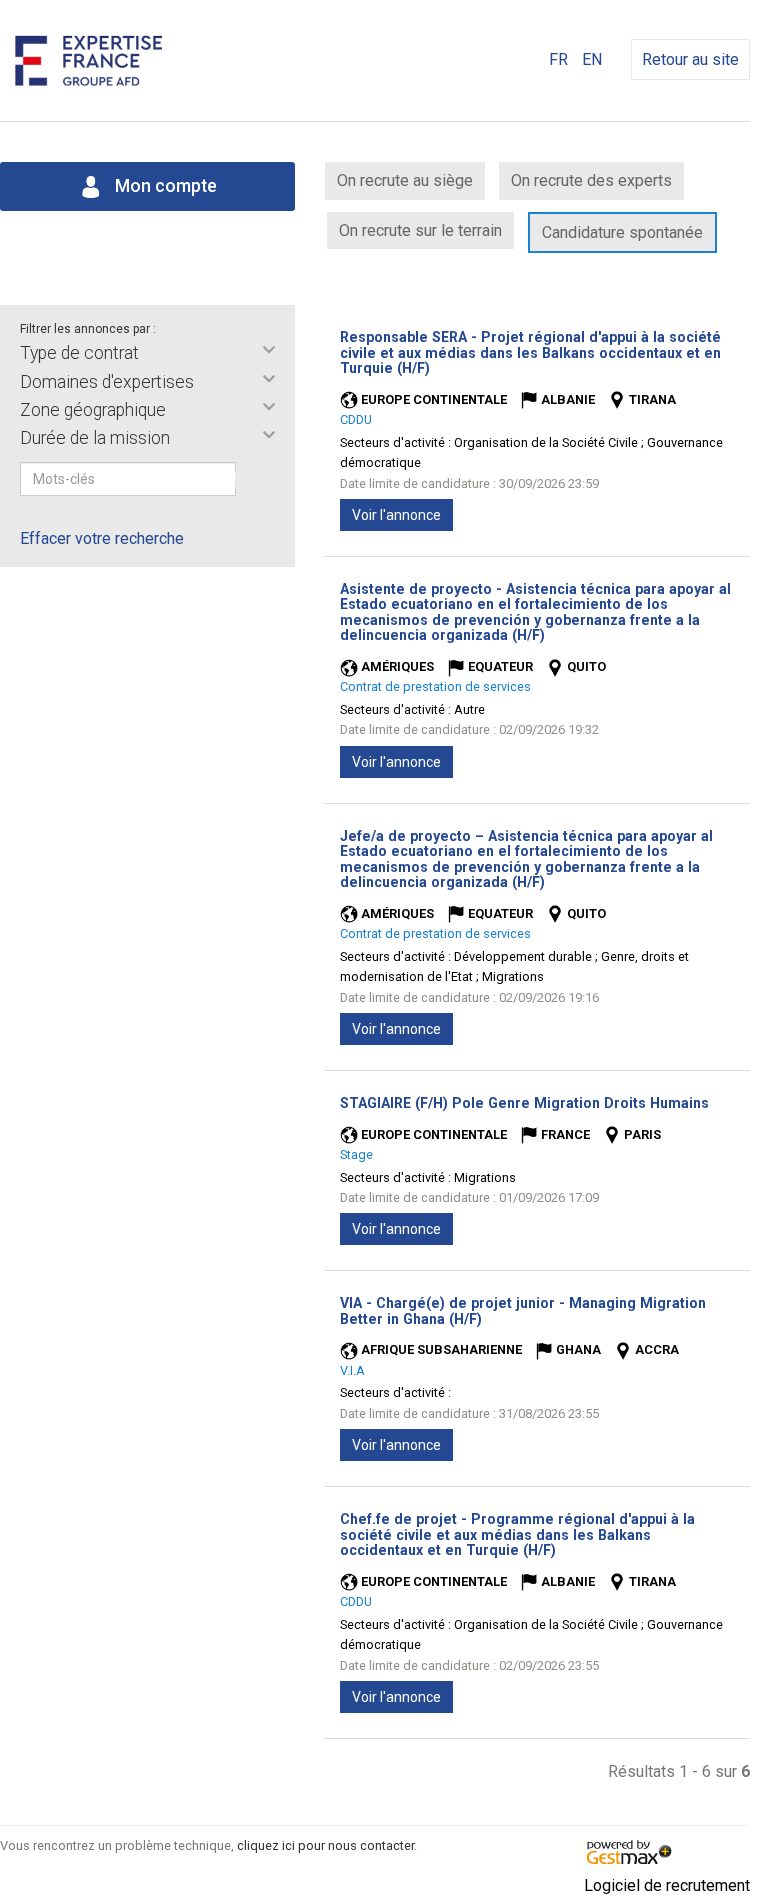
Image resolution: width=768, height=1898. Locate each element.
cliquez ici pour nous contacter (325, 1845)
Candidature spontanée (622, 232)
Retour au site (690, 59)
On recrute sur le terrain (420, 230)
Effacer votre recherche (102, 538)
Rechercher (249, 479)
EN (592, 59)
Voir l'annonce (396, 515)
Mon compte (164, 186)
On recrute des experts (591, 180)
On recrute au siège (405, 180)
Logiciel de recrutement (667, 1885)
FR (558, 59)
